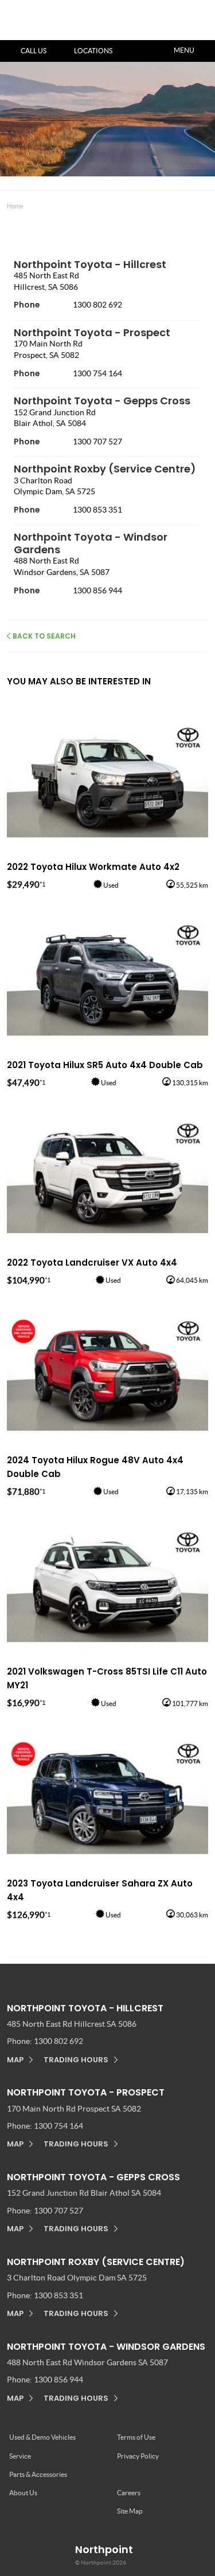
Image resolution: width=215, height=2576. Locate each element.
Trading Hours (76, 2060)
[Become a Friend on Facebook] (144, 1976)
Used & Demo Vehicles (42, 2437)
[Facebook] (5, 204)
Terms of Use (136, 2437)
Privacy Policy (138, 2456)
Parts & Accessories (38, 2474)
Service (20, 2456)
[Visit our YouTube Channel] (96, 1976)
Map (15, 2060)
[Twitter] (15, 204)
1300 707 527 (97, 442)
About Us (23, 2493)
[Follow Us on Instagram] (72, 1976)
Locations (93, 51)
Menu (184, 50)
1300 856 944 (97, 590)
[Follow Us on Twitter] (120, 1976)
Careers (129, 2493)
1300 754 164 (97, 373)
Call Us (34, 51)
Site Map (130, 2511)
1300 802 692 (97, 305)
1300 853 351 (97, 510)
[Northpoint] (63, 20)
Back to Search (44, 636)
